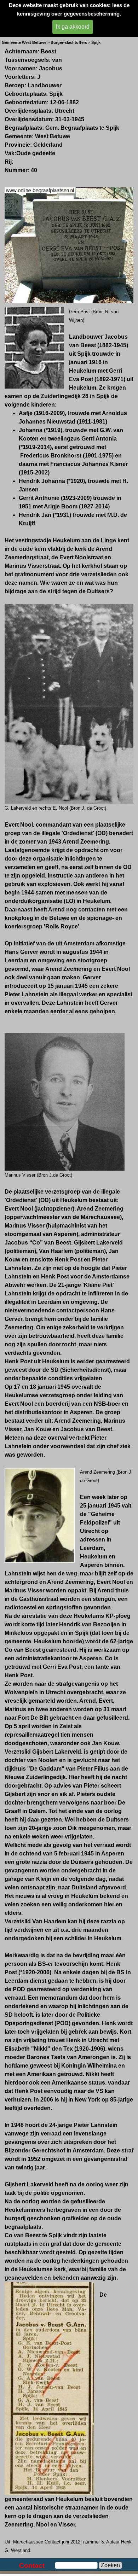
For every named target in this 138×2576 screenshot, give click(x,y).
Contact (32, 2566)
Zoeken (110, 2565)
